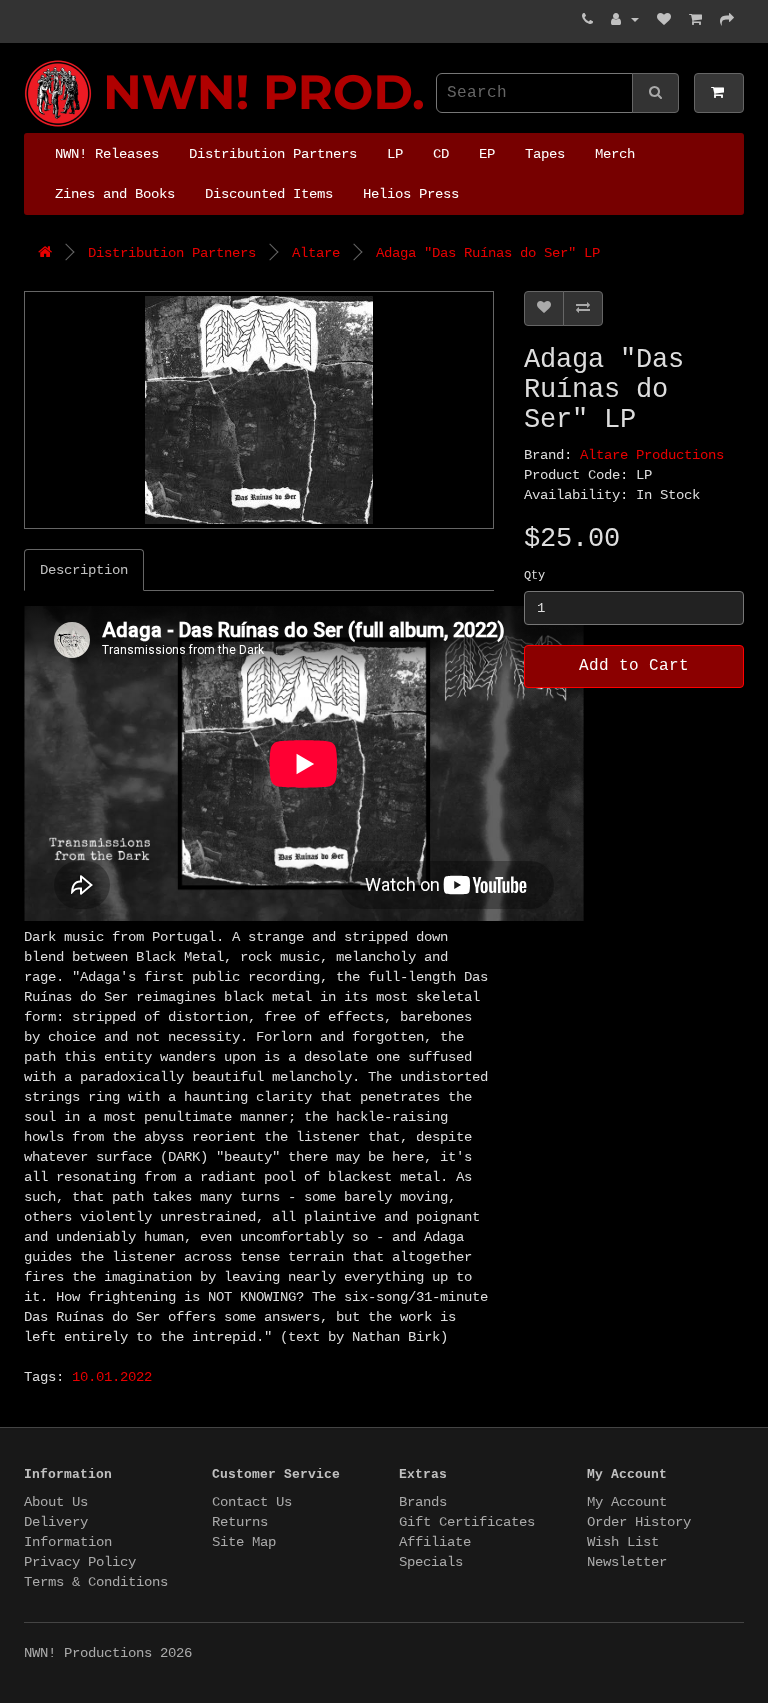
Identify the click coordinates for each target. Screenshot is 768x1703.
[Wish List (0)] (664, 20)
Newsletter (627, 1562)
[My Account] (625, 20)
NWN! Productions (32, 60)
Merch (615, 154)
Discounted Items (269, 194)
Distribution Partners (273, 154)
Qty (534, 576)
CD (441, 154)
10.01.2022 (112, 1377)
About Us (56, 1502)
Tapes (545, 154)
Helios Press (411, 194)
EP (487, 154)
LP (395, 154)
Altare (316, 253)
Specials (431, 1562)
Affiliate (435, 1542)
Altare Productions (652, 455)
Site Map (244, 1542)
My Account (627, 1502)
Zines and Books (115, 194)
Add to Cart (634, 666)
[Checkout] (727, 20)
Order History (639, 1522)
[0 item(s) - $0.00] (719, 93)
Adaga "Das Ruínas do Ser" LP (488, 253)
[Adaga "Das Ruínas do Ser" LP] (259, 410)
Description (84, 570)
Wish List (623, 1542)
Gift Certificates (467, 1522)
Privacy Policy (80, 1562)
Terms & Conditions (96, 1582)
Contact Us (252, 1502)
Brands (423, 1502)
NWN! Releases (107, 154)
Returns (240, 1522)
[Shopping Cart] (695, 20)
